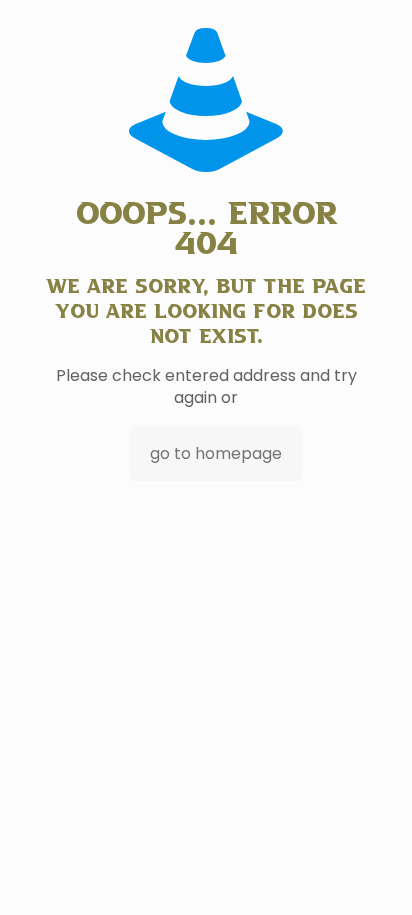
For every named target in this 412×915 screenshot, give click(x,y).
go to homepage (216, 453)
